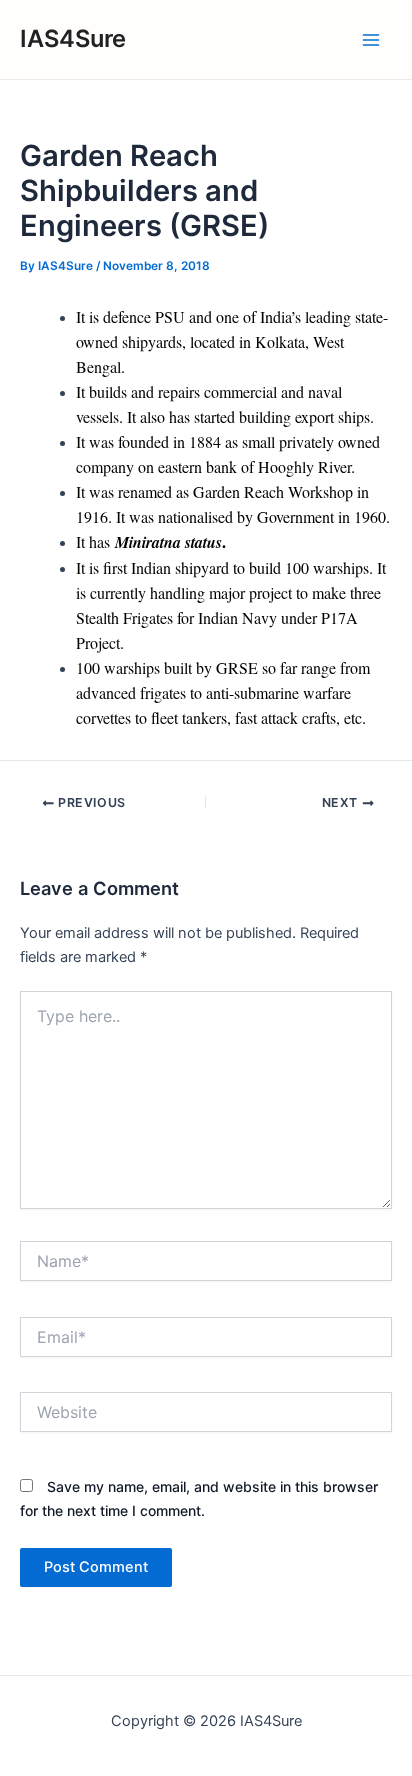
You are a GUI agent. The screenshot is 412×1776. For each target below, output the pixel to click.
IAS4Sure (73, 38)
